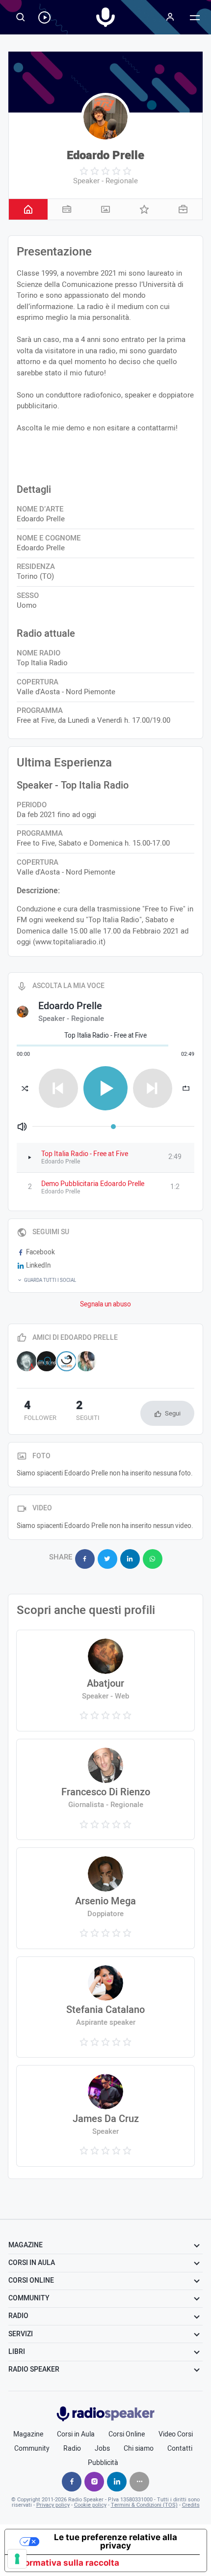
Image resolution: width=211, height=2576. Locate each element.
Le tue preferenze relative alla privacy (116, 2541)
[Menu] (170, 17)
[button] (105, 1280)
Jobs (102, 2449)
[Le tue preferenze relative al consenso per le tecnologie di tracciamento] (17, 2559)
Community (32, 2449)
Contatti (180, 2449)
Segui (173, 1413)
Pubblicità (103, 2463)
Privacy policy (53, 2505)
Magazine (28, 2434)
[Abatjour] (105, 1681)
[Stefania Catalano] (105, 2007)
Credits (191, 2505)
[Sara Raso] (87, 1361)
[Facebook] (72, 2482)
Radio (72, 2449)
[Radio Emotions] (47, 1361)
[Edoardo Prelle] (105, 117)
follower (40, 1412)
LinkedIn (38, 1266)
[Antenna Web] (27, 1361)
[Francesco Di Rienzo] (105, 1790)
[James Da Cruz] (105, 2116)
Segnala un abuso (105, 1304)
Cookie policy (90, 2505)
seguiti (88, 1412)
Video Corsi (176, 2434)
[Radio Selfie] (66, 1361)
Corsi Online (127, 2434)
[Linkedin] (117, 2482)
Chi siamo (139, 2449)
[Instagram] (94, 2482)
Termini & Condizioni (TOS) (144, 2505)
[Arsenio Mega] (105, 1898)
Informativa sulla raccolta (66, 2563)
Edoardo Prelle (105, 156)
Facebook (40, 1252)
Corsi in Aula (76, 2434)
